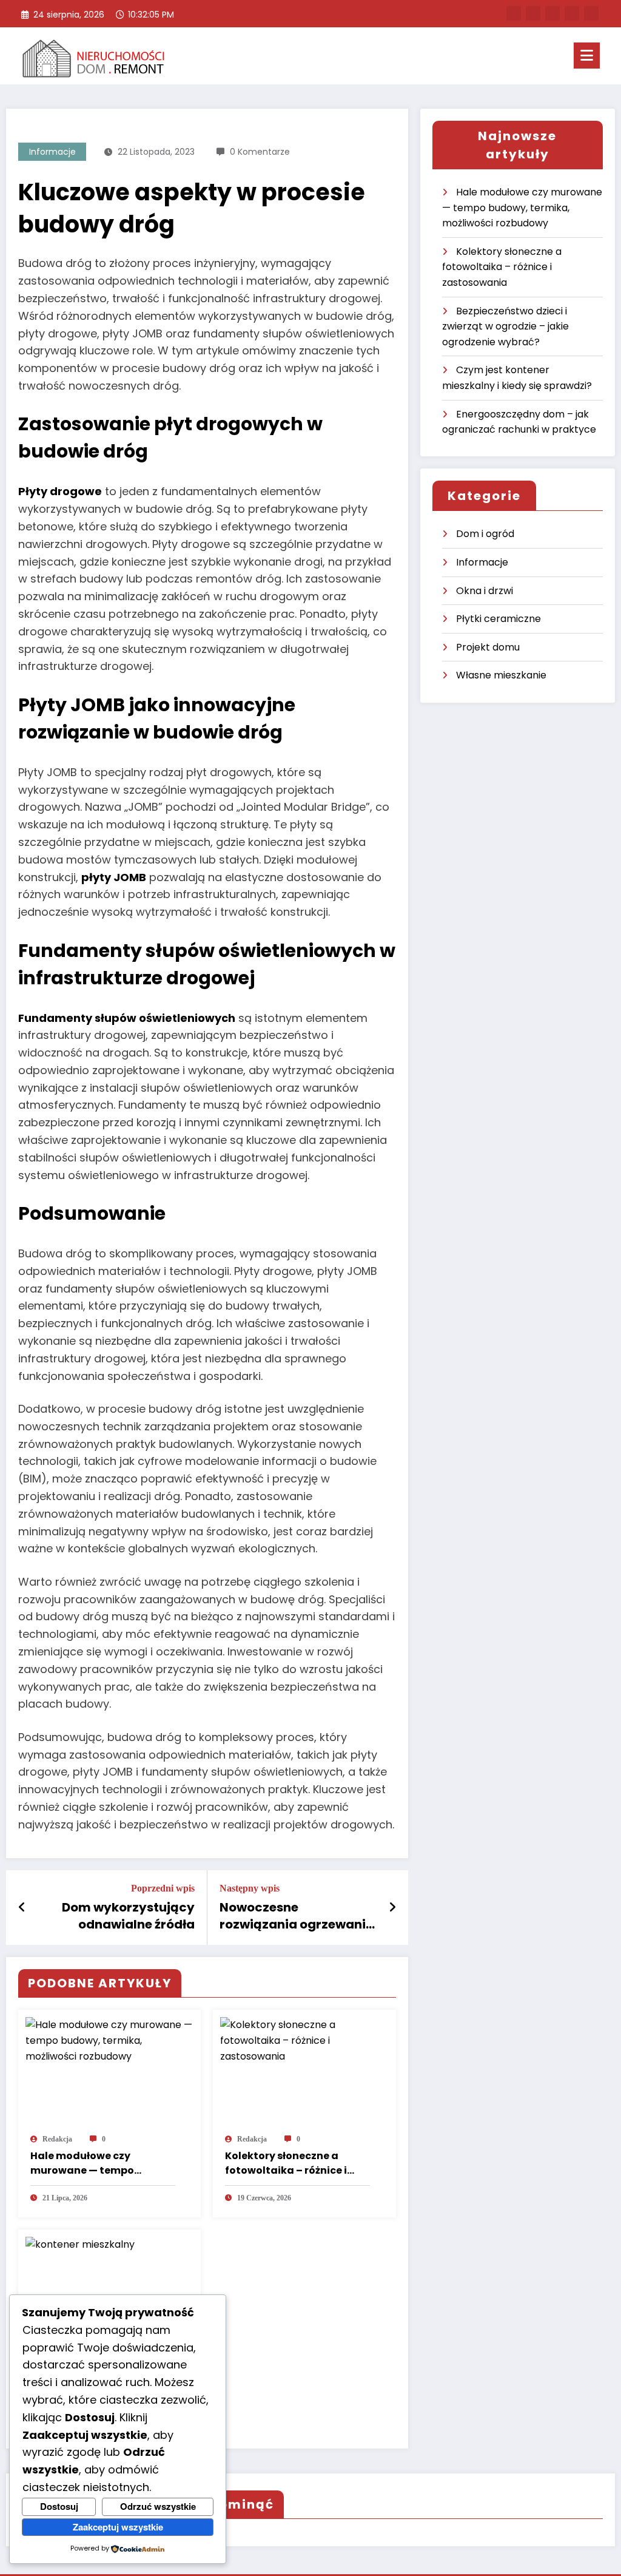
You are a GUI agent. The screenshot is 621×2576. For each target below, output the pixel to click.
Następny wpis (250, 1888)
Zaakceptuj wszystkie (118, 2527)
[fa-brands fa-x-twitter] (533, 13)
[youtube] (591, 13)
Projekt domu (488, 647)
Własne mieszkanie (501, 675)
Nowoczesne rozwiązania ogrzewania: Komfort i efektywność (298, 1916)
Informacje (52, 152)
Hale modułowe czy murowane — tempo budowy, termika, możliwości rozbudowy (89, 2163)
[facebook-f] (514, 13)
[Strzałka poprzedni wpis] (22, 1907)
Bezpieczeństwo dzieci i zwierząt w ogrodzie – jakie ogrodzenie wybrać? (505, 326)
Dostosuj (59, 2506)
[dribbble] (552, 13)
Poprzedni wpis (163, 1888)
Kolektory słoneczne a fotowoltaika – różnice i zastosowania (286, 2163)
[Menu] (587, 56)
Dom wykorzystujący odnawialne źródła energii (128, 1916)
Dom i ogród (485, 534)
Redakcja (57, 2139)
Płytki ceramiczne (498, 619)
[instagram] (572, 13)
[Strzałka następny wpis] (392, 1907)
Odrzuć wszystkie (158, 2506)
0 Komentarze (260, 152)
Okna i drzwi (485, 591)
